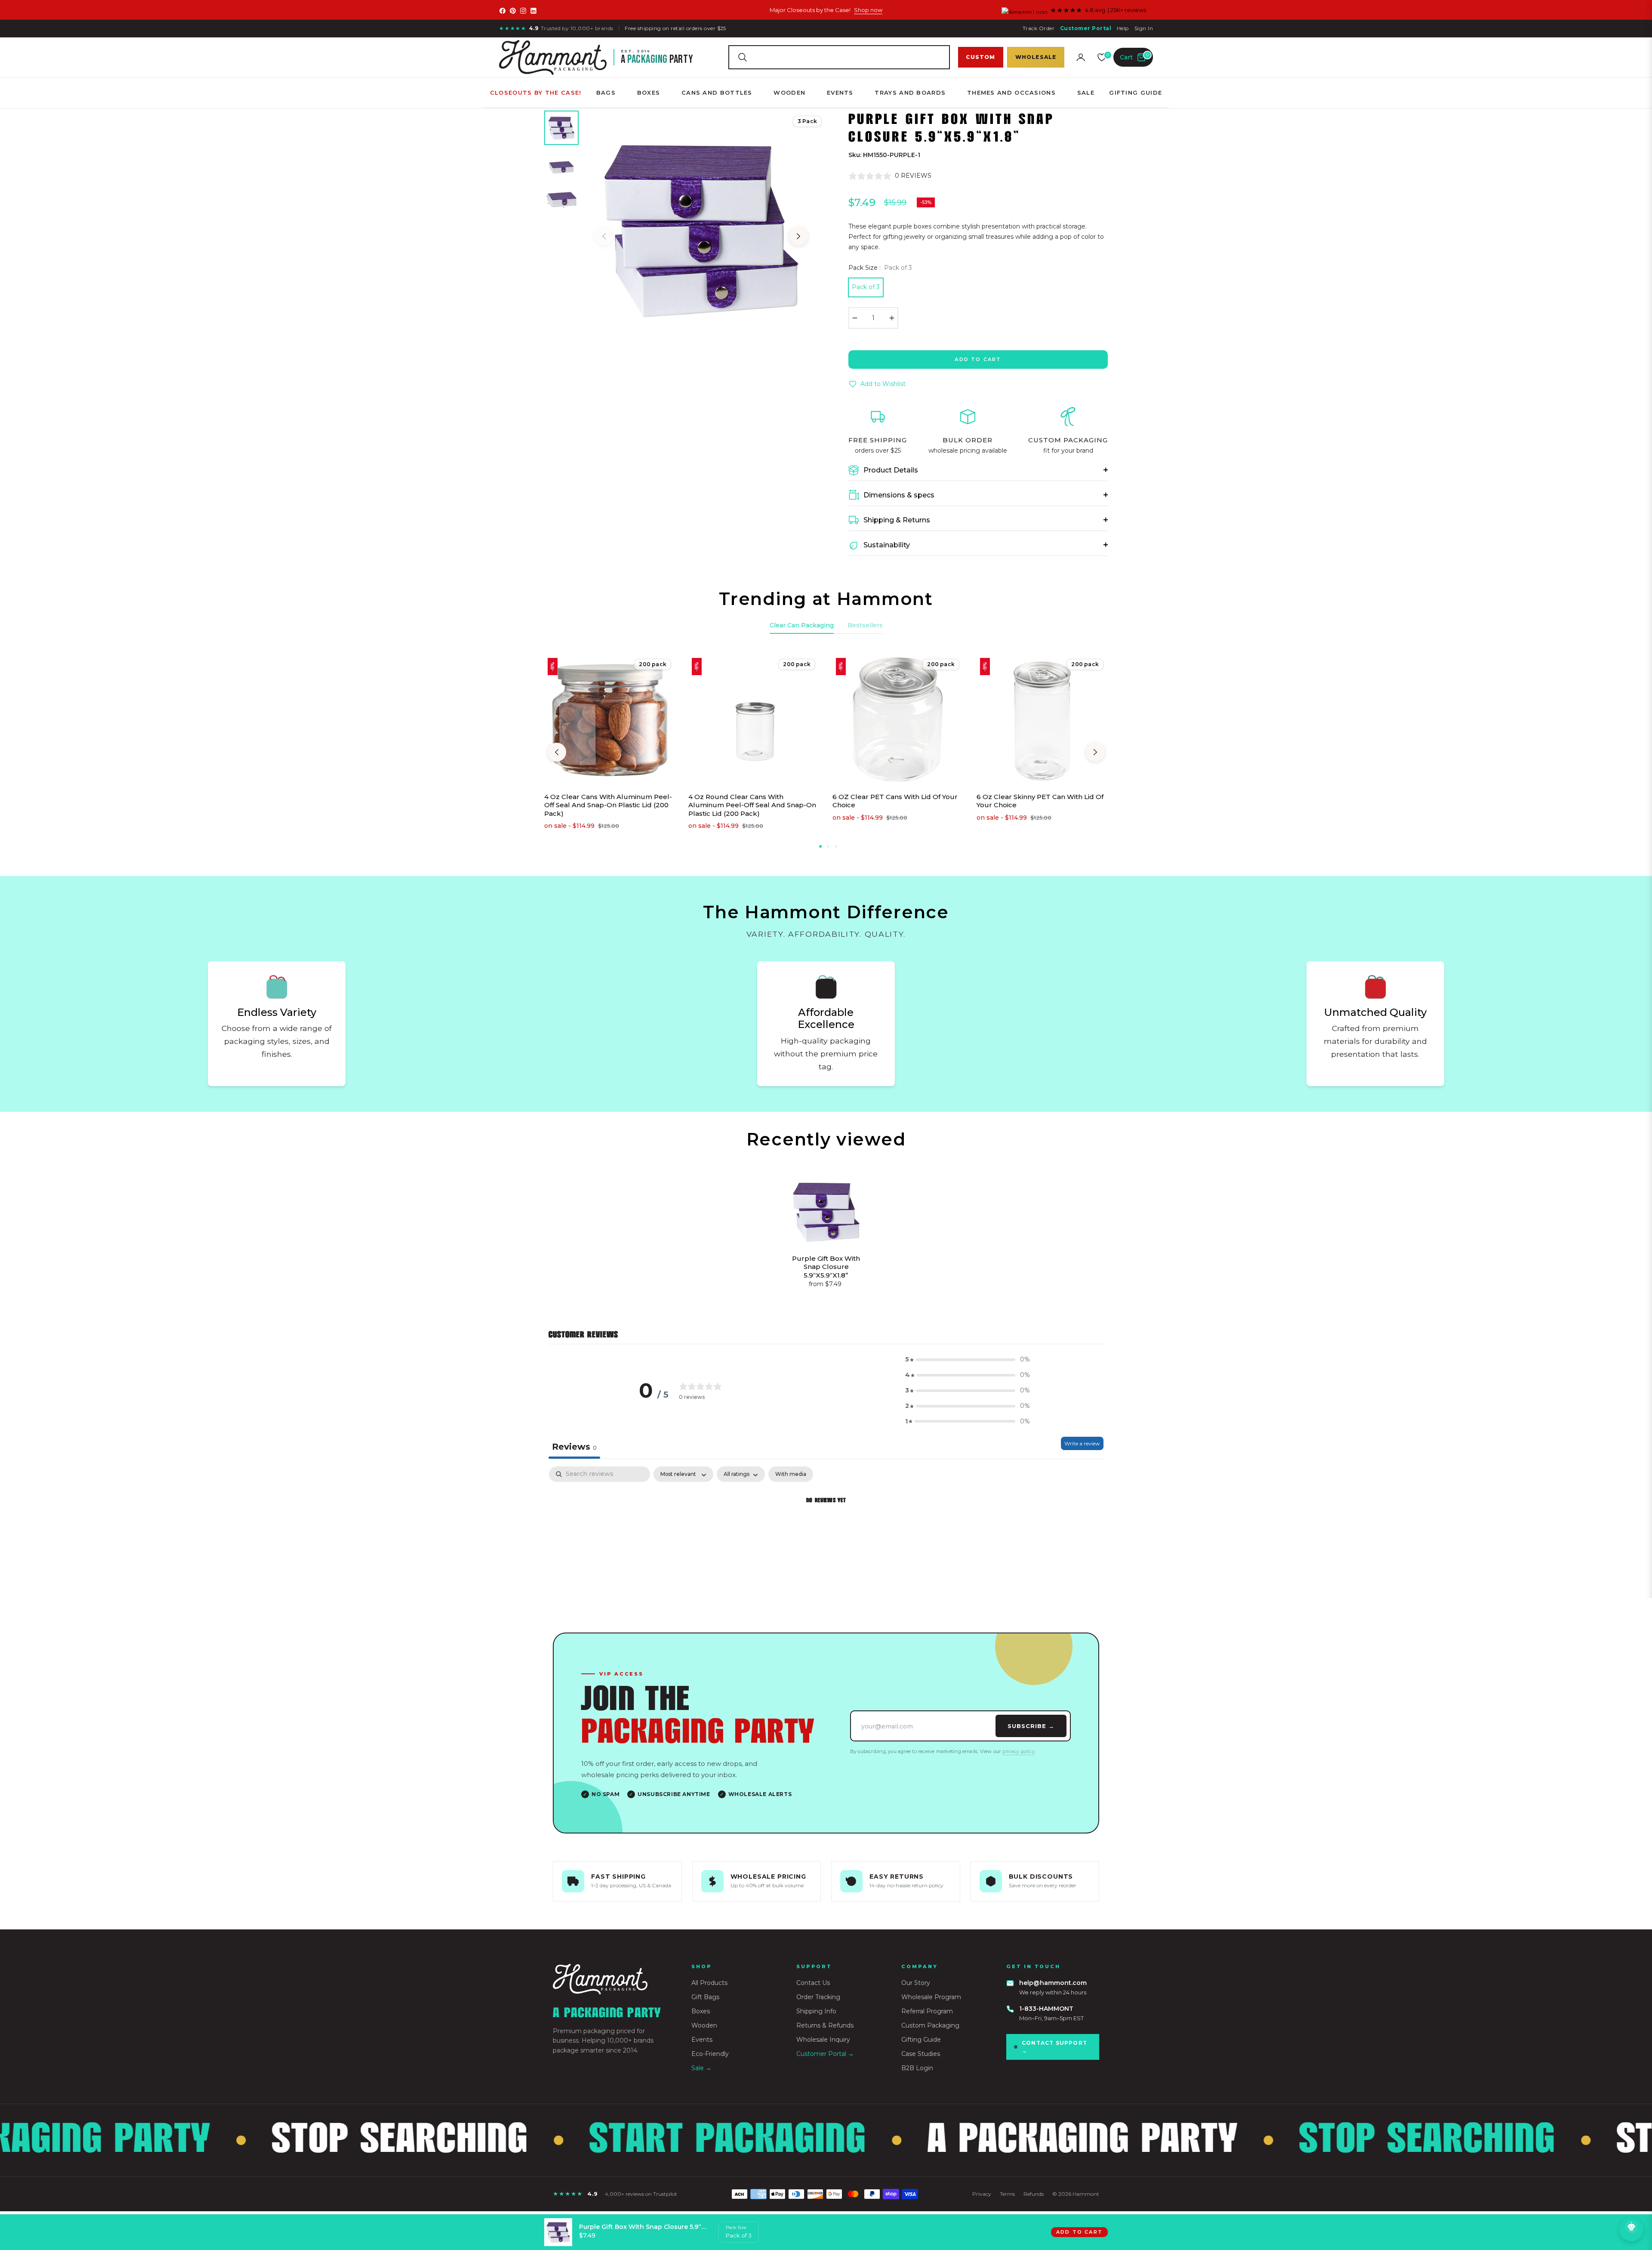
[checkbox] (791, 1474)
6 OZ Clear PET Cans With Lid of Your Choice (895, 801)
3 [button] (836, 846)
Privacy (982, 2194)
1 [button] (820, 846)
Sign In (1144, 28)
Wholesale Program (931, 1997)
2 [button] (828, 846)
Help (1123, 28)
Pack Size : (880, 268)
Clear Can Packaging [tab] (802, 625)
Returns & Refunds (825, 2025)
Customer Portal (1086, 28)
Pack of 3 (866, 287)
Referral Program (927, 2011)
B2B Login (917, 2068)
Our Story (916, 1983)
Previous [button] (604, 236)
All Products (709, 1983)
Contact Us (813, 1983)
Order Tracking (818, 1997)
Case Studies (921, 2054)
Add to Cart (1079, 2232)
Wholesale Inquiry (823, 2040)
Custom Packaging (930, 2025)
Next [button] (798, 236)
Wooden (704, 2025)
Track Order (1039, 28)
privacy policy (1019, 1751)
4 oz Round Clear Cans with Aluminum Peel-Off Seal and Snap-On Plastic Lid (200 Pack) (752, 805)
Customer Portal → (825, 2054)
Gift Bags (705, 1997)
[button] (839, 57)
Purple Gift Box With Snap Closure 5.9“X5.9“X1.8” (826, 1267)
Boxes (701, 2011)
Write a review (1082, 1443)
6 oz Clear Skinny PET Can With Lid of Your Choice (1040, 801)
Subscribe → (1031, 1726)
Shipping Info (816, 2011)
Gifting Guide (921, 2040)
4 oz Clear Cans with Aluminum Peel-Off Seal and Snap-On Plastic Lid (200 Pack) (608, 805)
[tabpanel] (826, 1530)
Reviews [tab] (574, 1447)
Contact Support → (1054, 2047)
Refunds (1034, 2194)
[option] (701, 228)
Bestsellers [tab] (865, 625)
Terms (1007, 2194)
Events (702, 2040)
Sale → (701, 2068)
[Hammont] (612, 1979)
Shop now (868, 10)
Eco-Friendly (710, 2054)
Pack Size (736, 2227)
